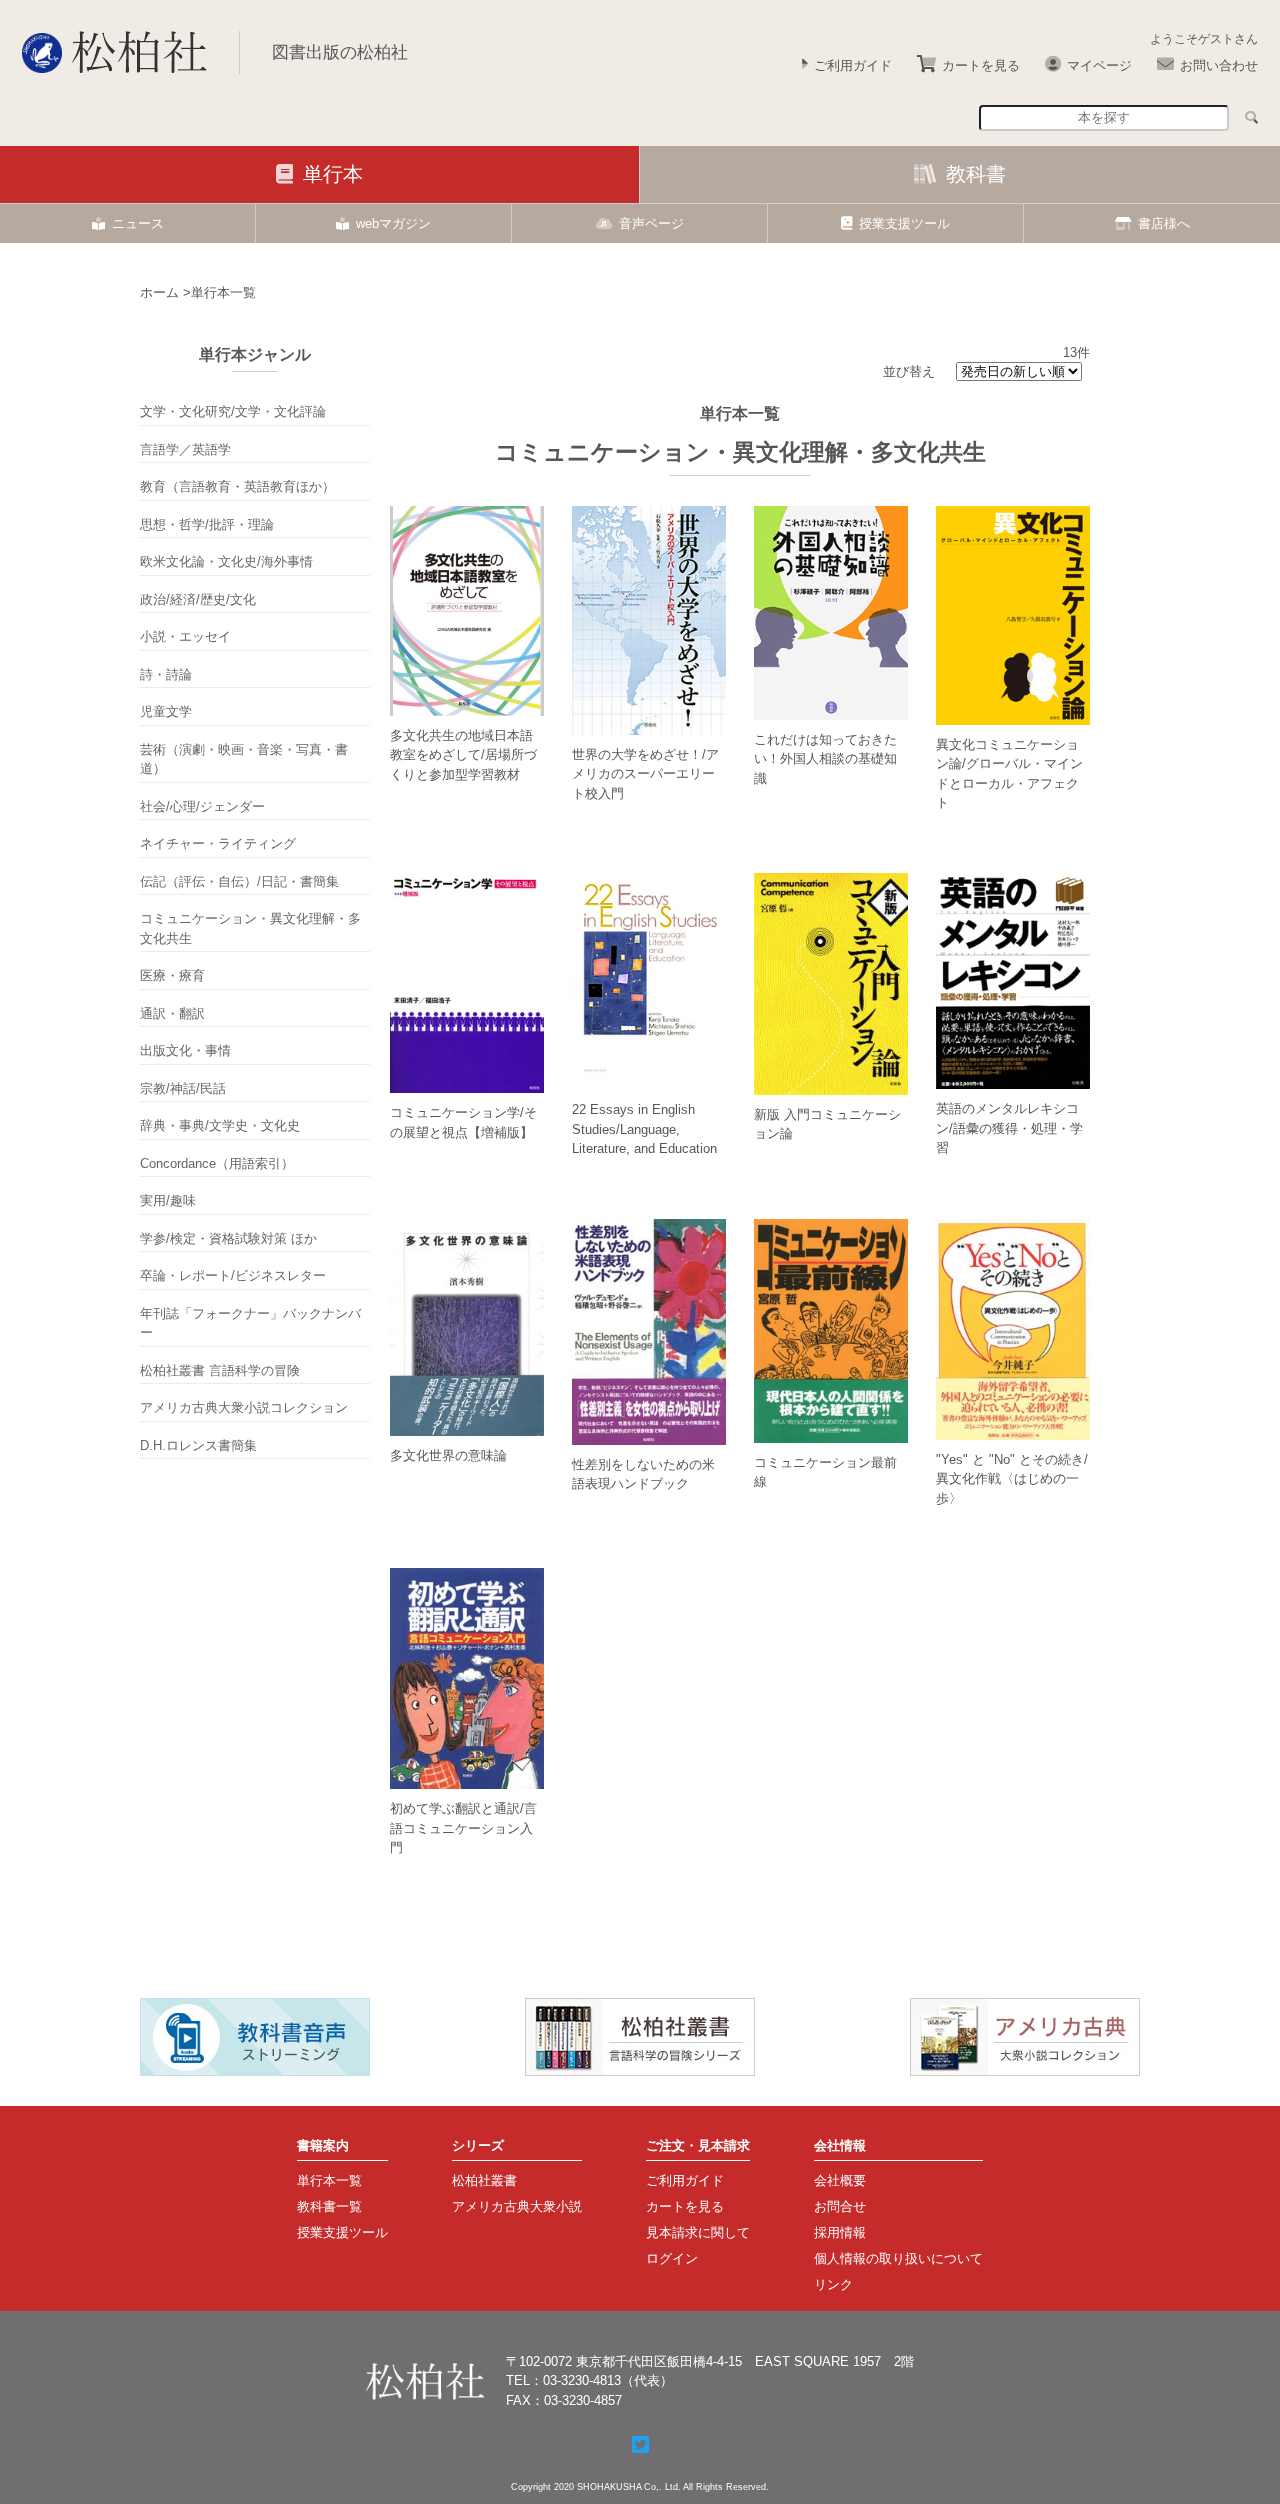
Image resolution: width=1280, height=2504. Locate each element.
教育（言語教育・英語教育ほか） (237, 486)
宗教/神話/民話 (183, 1088)
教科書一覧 (329, 2206)
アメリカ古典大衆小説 (517, 2206)
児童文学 (166, 711)
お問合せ (840, 2206)
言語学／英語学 (185, 449)
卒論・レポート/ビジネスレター (233, 1275)
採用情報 (840, 2232)
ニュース (138, 223)
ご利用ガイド (853, 65)
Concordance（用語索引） (217, 1163)
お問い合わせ (1219, 65)
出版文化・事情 (185, 1050)
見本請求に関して (698, 2232)
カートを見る (981, 65)
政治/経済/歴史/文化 (198, 599)
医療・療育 (172, 975)
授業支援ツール (904, 223)
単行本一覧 (329, 2180)
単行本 (333, 174)
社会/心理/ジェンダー (202, 806)
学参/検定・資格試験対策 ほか (228, 1238)
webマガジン (393, 223)
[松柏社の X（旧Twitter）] (640, 2445)
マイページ (1099, 65)
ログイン (672, 2258)
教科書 (976, 174)
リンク (833, 2284)
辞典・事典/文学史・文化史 (220, 1125)
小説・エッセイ (185, 636)
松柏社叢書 (484, 2180)
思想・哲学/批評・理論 (207, 524)
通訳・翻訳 (172, 1013)
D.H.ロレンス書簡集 (198, 1445)
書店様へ (1164, 223)
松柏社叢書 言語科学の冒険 (220, 1370)
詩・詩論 (166, 674)
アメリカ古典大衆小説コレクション (244, 1407)
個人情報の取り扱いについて (898, 2258)
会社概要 (840, 2180)
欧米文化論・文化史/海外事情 (226, 561)
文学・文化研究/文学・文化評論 (233, 411)
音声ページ (651, 223)
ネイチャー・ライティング (218, 843)
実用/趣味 (168, 1200)
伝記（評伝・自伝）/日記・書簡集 (239, 881)
